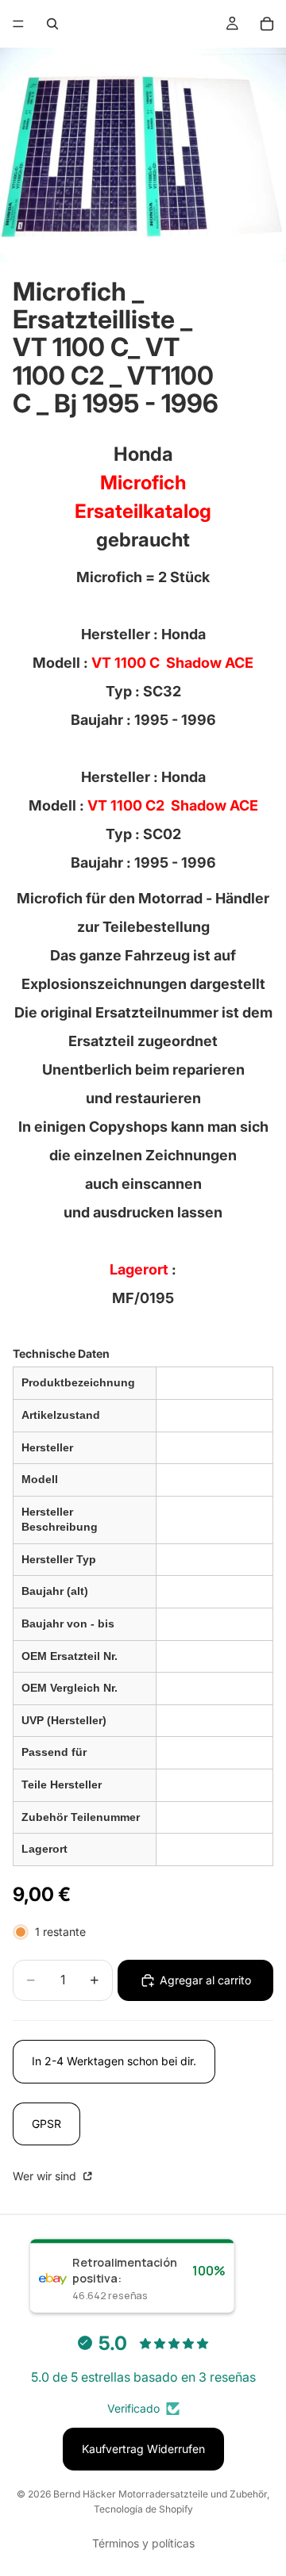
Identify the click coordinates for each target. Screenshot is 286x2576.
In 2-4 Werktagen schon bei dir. (114, 2061)
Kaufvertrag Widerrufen (143, 2449)
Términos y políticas (143, 2543)
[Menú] (18, 24)
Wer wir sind (46, 2176)
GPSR (46, 2124)
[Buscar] (52, 24)
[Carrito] (267, 24)
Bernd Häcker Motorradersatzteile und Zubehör (160, 2494)
